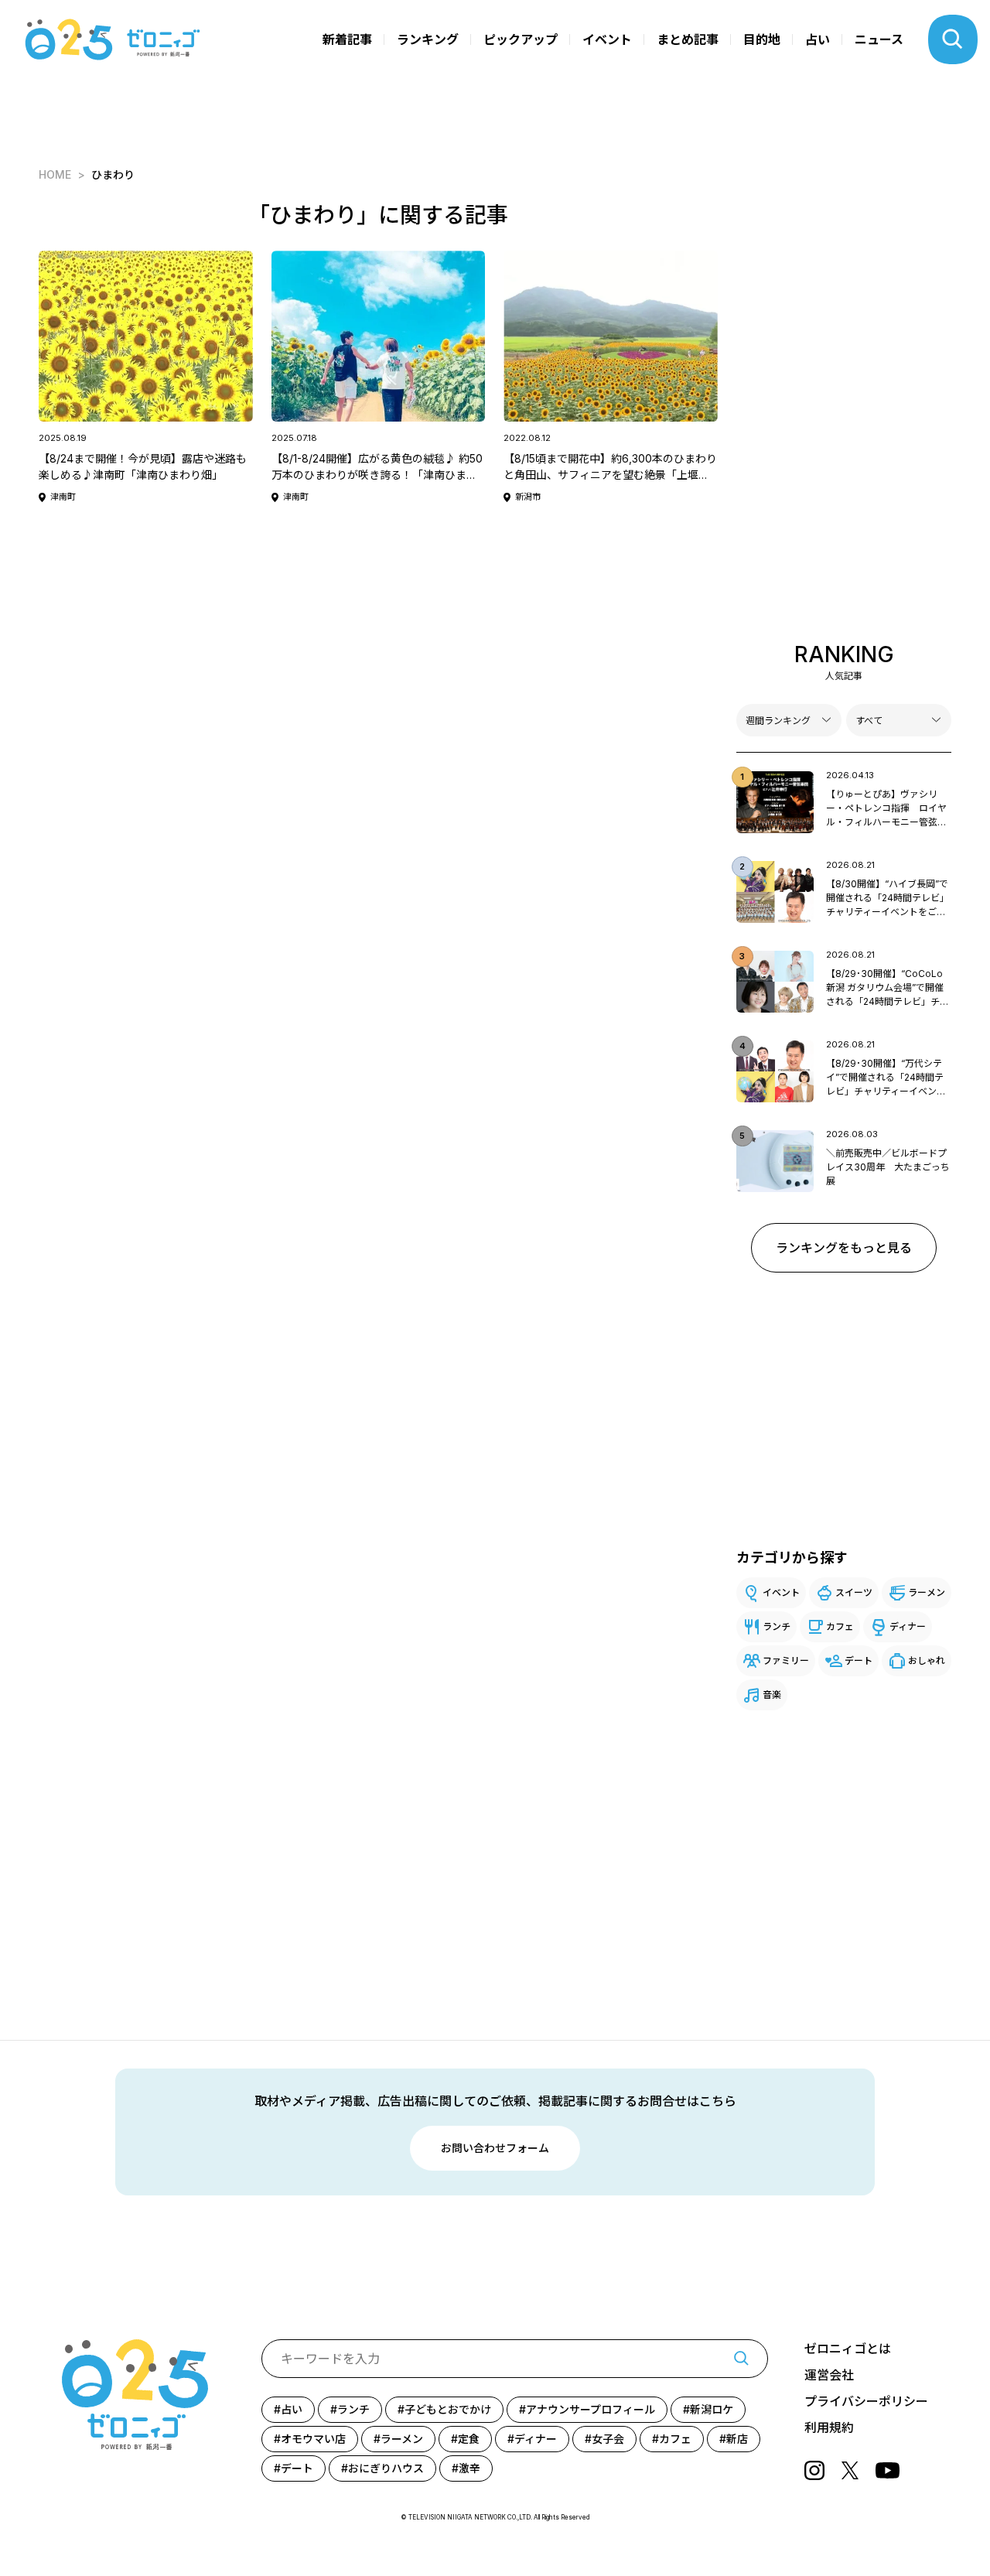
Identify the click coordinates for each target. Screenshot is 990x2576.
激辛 (469, 2468)
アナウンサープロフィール (591, 2409)
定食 (469, 2439)
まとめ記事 (688, 39)
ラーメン (927, 1592)
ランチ (777, 1626)
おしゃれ (927, 1660)
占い (818, 39)
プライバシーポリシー (866, 2401)
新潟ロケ (712, 2409)
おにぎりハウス (386, 2468)
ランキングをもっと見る (844, 1248)
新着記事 (347, 39)
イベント (607, 39)
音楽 (772, 1695)
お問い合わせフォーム (495, 2148)
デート (859, 1660)
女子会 (608, 2439)
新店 (737, 2439)
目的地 (762, 39)
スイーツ (854, 1592)
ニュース (879, 39)
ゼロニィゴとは (848, 2349)
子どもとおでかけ (448, 2409)
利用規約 (829, 2427)
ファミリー (786, 1660)
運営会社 (829, 2375)
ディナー (908, 1626)
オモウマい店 (313, 2439)
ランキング (428, 39)
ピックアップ (521, 39)
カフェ (840, 1626)
